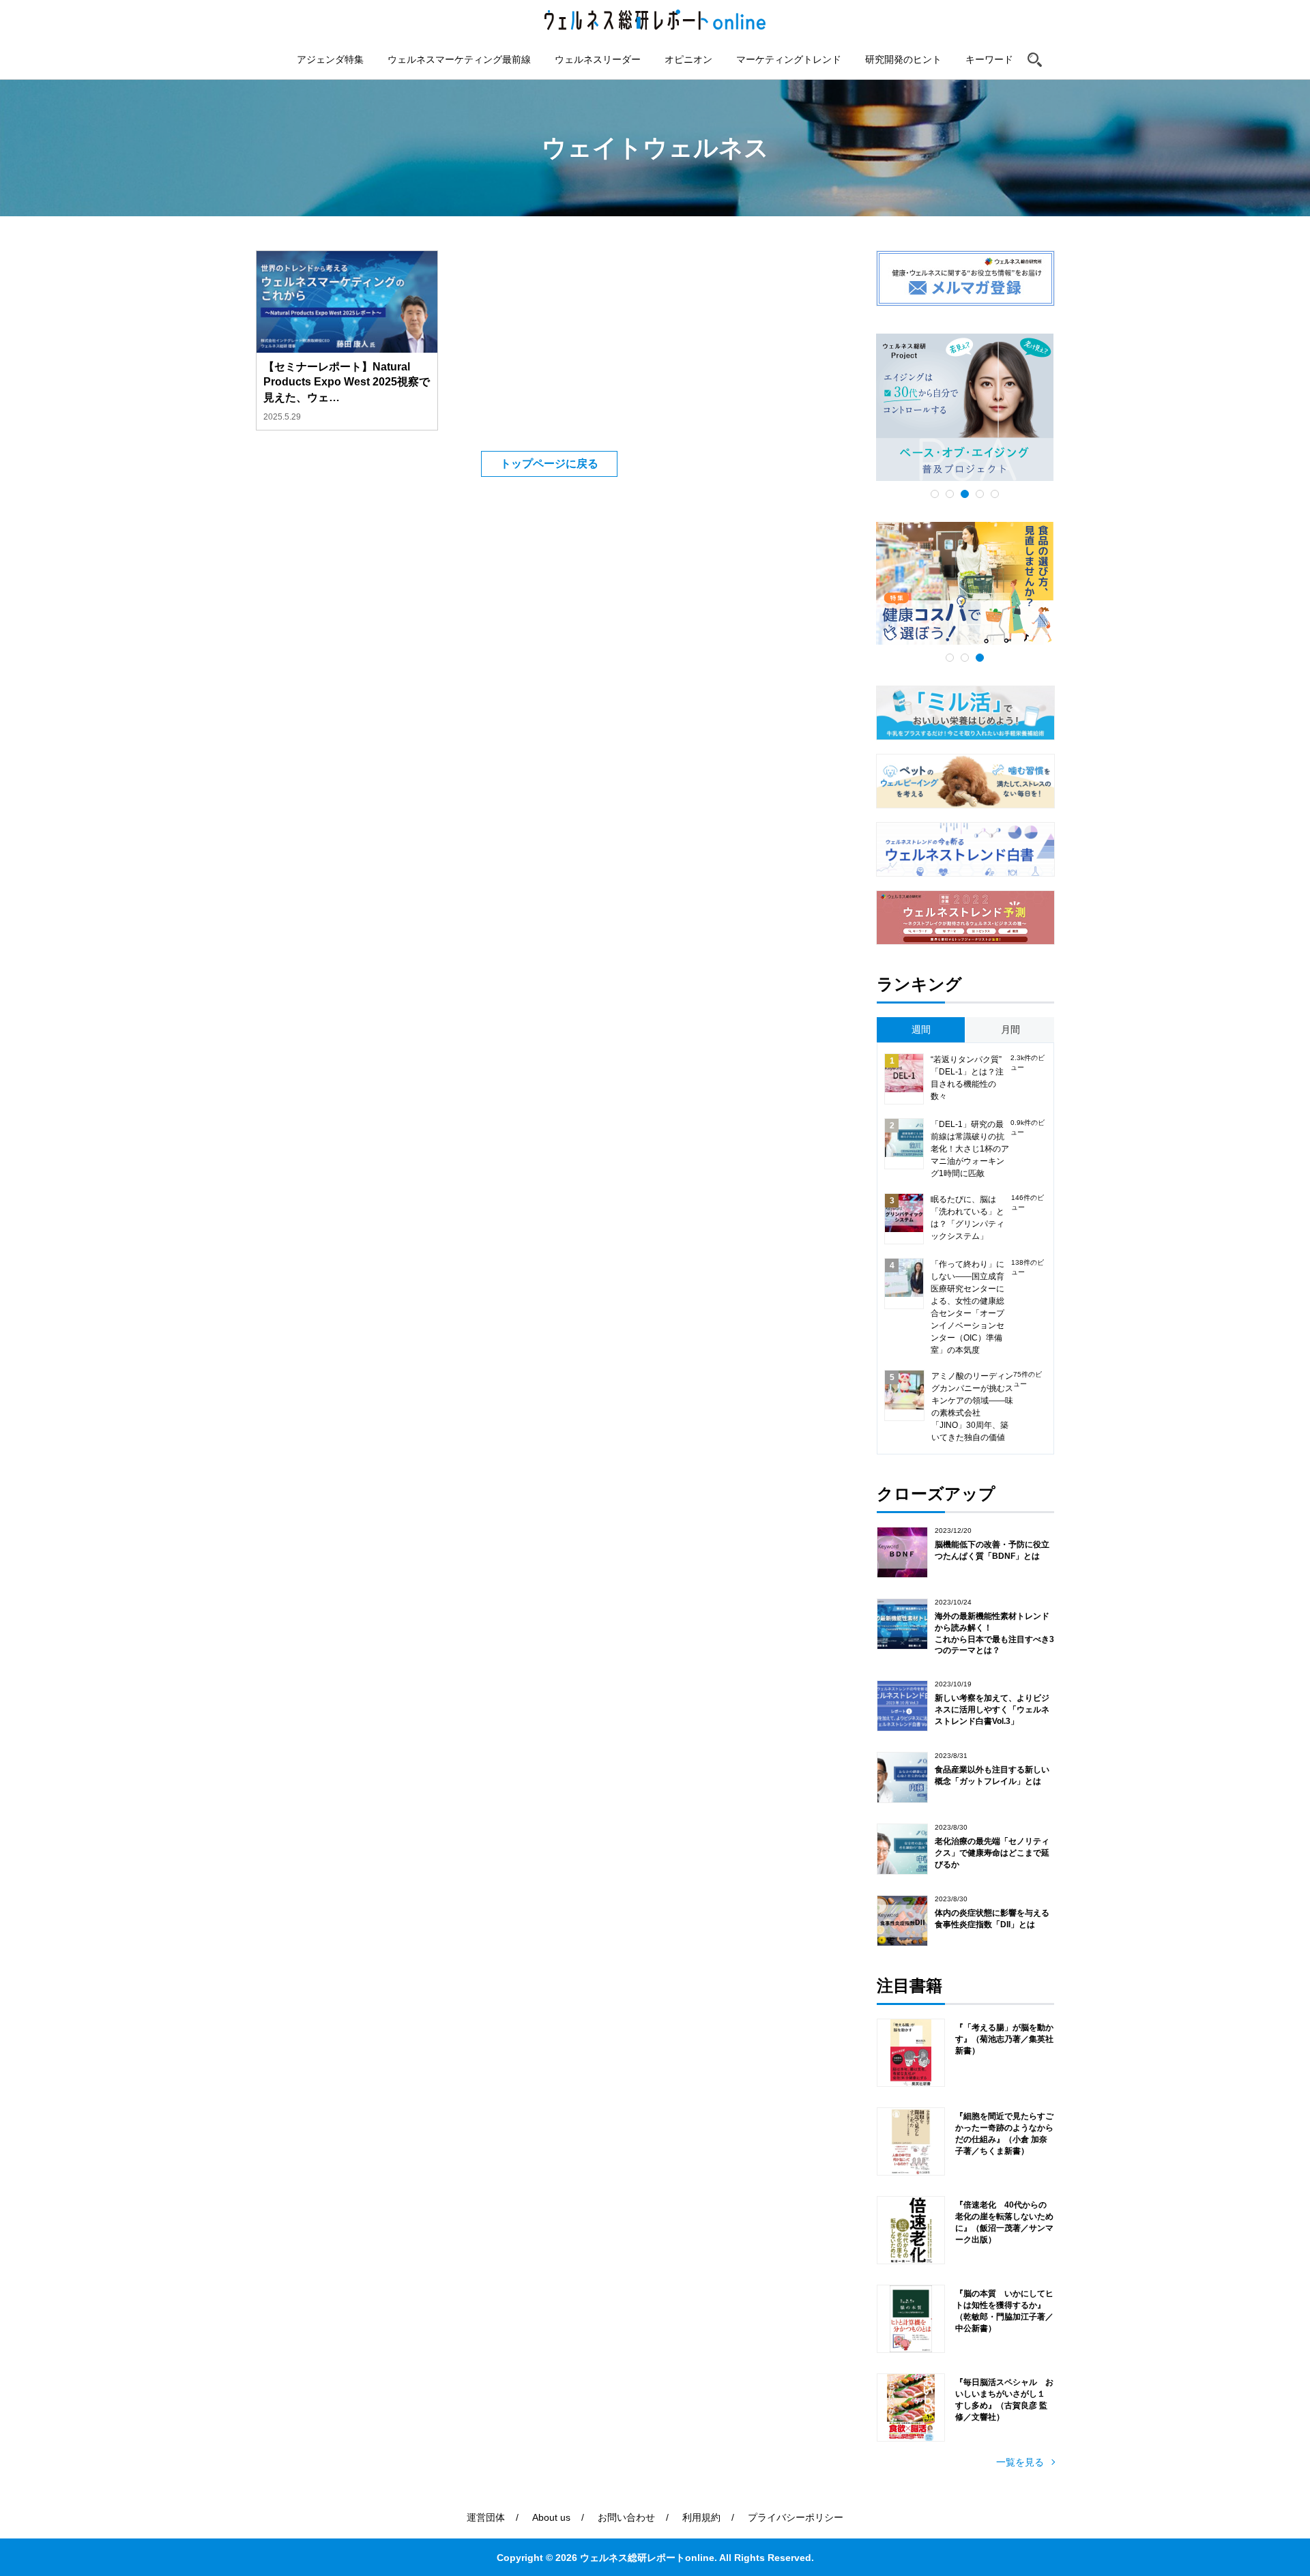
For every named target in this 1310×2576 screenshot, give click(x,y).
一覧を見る (1020, 2462)
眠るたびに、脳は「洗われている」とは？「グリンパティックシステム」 (967, 1218)
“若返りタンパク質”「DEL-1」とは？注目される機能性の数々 (967, 1078)
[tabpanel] (965, 407)
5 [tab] (995, 494)
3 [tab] (965, 494)
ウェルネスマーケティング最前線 (459, 59)
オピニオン (688, 59)
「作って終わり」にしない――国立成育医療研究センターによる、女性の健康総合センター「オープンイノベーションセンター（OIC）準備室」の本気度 (967, 1307)
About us (551, 2517)
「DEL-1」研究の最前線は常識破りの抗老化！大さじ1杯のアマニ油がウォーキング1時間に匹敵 (970, 1149)
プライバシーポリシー (796, 2517)
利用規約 (701, 2517)
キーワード (989, 59)
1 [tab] (935, 494)
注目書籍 (909, 1986)
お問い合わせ (626, 2517)
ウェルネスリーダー (598, 59)
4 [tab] (980, 494)
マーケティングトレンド (789, 59)
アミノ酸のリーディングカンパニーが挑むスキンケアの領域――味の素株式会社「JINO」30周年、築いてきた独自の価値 (972, 1407)
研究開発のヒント (903, 59)
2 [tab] (950, 494)
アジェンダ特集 (330, 59)
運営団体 (486, 2517)
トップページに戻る (549, 464)
